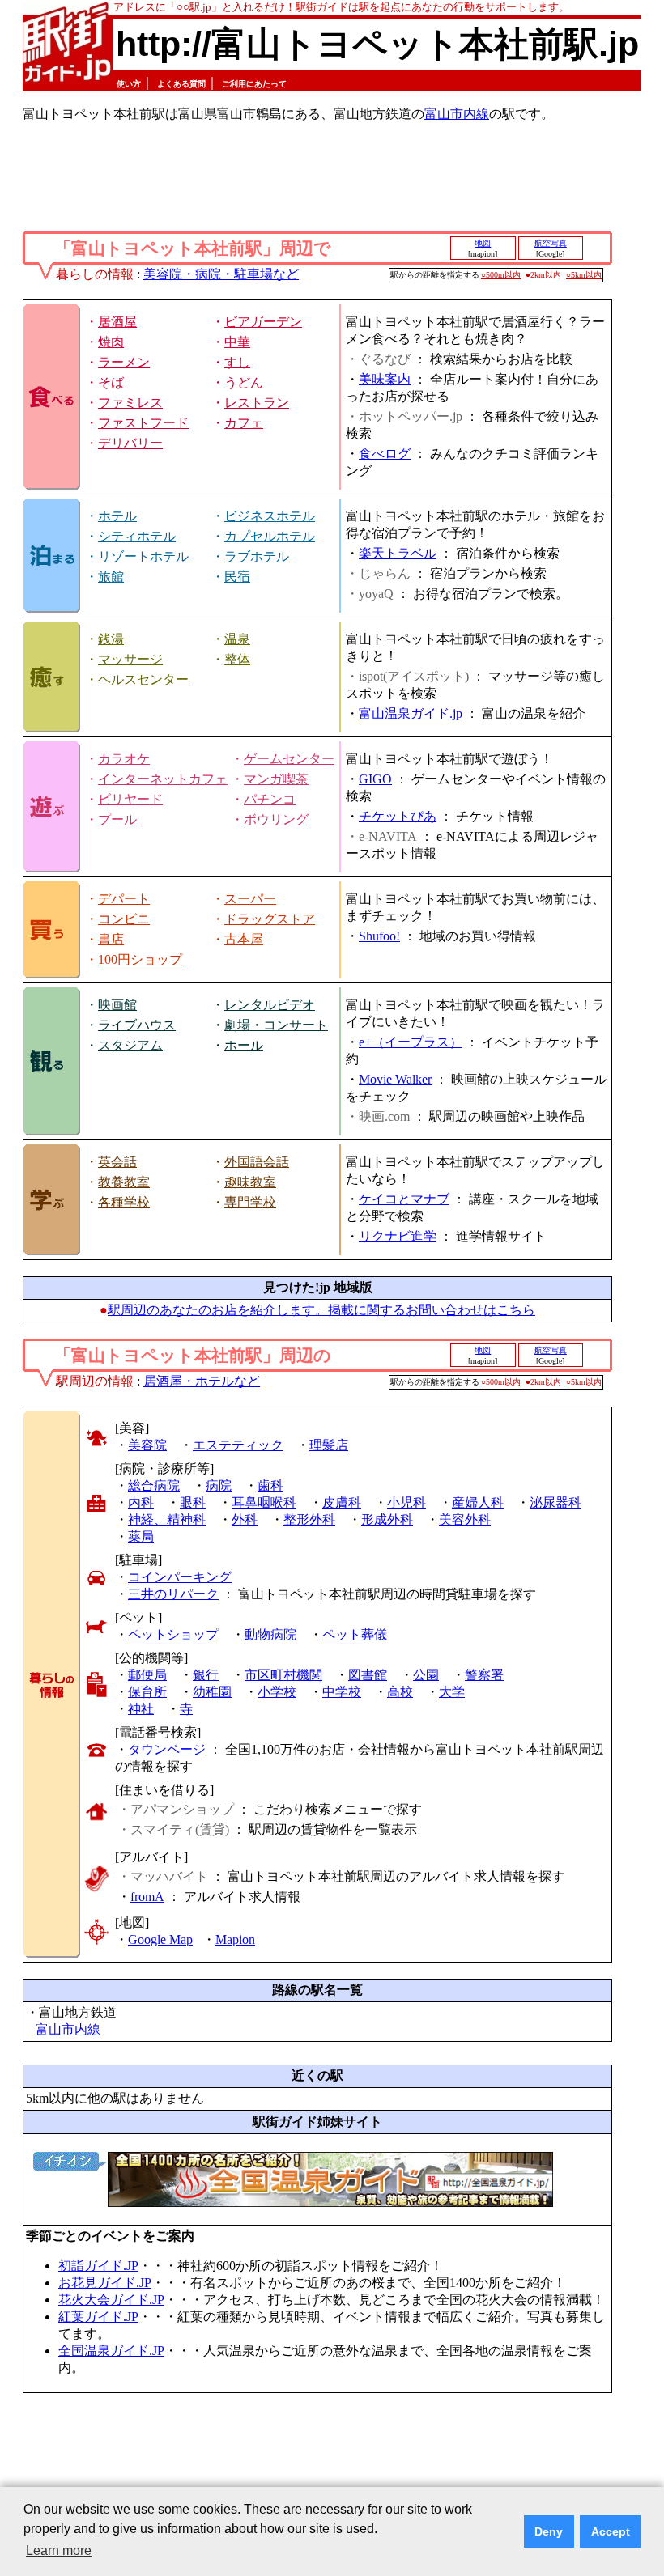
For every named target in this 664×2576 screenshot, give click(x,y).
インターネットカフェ (163, 779)
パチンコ (270, 799)
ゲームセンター (289, 759)
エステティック (238, 1445)
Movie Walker (395, 1079)
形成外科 (387, 1519)
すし (237, 362)
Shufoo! (379, 936)
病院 (219, 1485)
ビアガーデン (263, 322)
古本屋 (244, 939)
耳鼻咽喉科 (264, 1502)
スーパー (250, 899)
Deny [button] (549, 2531)
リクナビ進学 (398, 1236)
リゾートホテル (143, 556)
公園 (426, 1675)
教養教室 (124, 1182)
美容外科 (465, 1519)
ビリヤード (130, 799)
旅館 (111, 577)
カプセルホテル (270, 536)
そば (111, 382)
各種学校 (124, 1202)
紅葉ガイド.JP (98, 2317)
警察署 (484, 1675)
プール (117, 819)
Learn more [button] (59, 2551)
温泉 (237, 639)
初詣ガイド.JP (98, 2266)
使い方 (129, 84)
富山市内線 (457, 114)
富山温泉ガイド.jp (411, 713)
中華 (237, 342)
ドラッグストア (270, 919)
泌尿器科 (555, 1502)
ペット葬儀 (355, 1634)
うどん (244, 382)
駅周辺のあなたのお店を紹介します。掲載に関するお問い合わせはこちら (321, 1310)
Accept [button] (611, 2531)
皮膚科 (342, 1502)
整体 (237, 659)
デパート (124, 899)
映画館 (117, 1005)
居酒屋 (117, 322)
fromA (147, 1897)
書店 (111, 939)
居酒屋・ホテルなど (202, 1381)
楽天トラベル (398, 553)
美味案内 (385, 379)
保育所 (147, 1692)
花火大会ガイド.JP (111, 2300)
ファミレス (130, 403)
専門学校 (250, 1202)
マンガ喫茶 (276, 779)
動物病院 (270, 1634)
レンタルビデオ (270, 1005)
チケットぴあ (398, 816)
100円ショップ (140, 959)
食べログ (385, 454)
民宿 (237, 577)
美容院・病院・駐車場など (221, 274)
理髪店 (329, 1445)
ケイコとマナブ (404, 1199)
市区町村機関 (283, 1675)
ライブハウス (137, 1025)
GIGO (375, 779)
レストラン (257, 403)
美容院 (147, 1445)
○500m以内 (501, 275)
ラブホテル (257, 556)
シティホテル (137, 536)
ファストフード (143, 423)
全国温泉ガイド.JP (111, 2351)
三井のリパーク (173, 1594)
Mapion (235, 1939)
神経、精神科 (167, 1519)
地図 (483, 243)
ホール (244, 1045)
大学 (452, 1692)
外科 (245, 1519)
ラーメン (124, 362)
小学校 (277, 1692)
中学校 (342, 1692)
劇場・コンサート (276, 1025)
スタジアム (130, 1045)
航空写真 (551, 243)
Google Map (160, 1939)
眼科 (193, 1502)
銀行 (206, 1675)
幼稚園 (212, 1692)
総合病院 (154, 1485)
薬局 (141, 1536)
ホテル (117, 516)
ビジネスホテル (270, 516)
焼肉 (111, 342)
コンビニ (124, 919)
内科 (141, 1502)
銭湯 (111, 639)
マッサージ (130, 659)
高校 (400, 1692)
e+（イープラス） (411, 1042)
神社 (141, 1709)
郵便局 (147, 1675)
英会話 (117, 1162)
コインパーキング (180, 1577)
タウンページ (167, 1749)
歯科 (270, 1485)
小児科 (406, 1502)
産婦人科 (478, 1502)
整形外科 (309, 1519)
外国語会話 (257, 1162)
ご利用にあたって (254, 84)
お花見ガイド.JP (105, 2283)
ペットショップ (173, 1634)
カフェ (244, 423)
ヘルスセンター (143, 679)
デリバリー (130, 443)
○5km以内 (584, 275)
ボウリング (276, 819)
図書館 (368, 1675)
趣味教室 (250, 1182)
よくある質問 (181, 84)
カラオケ (124, 759)
